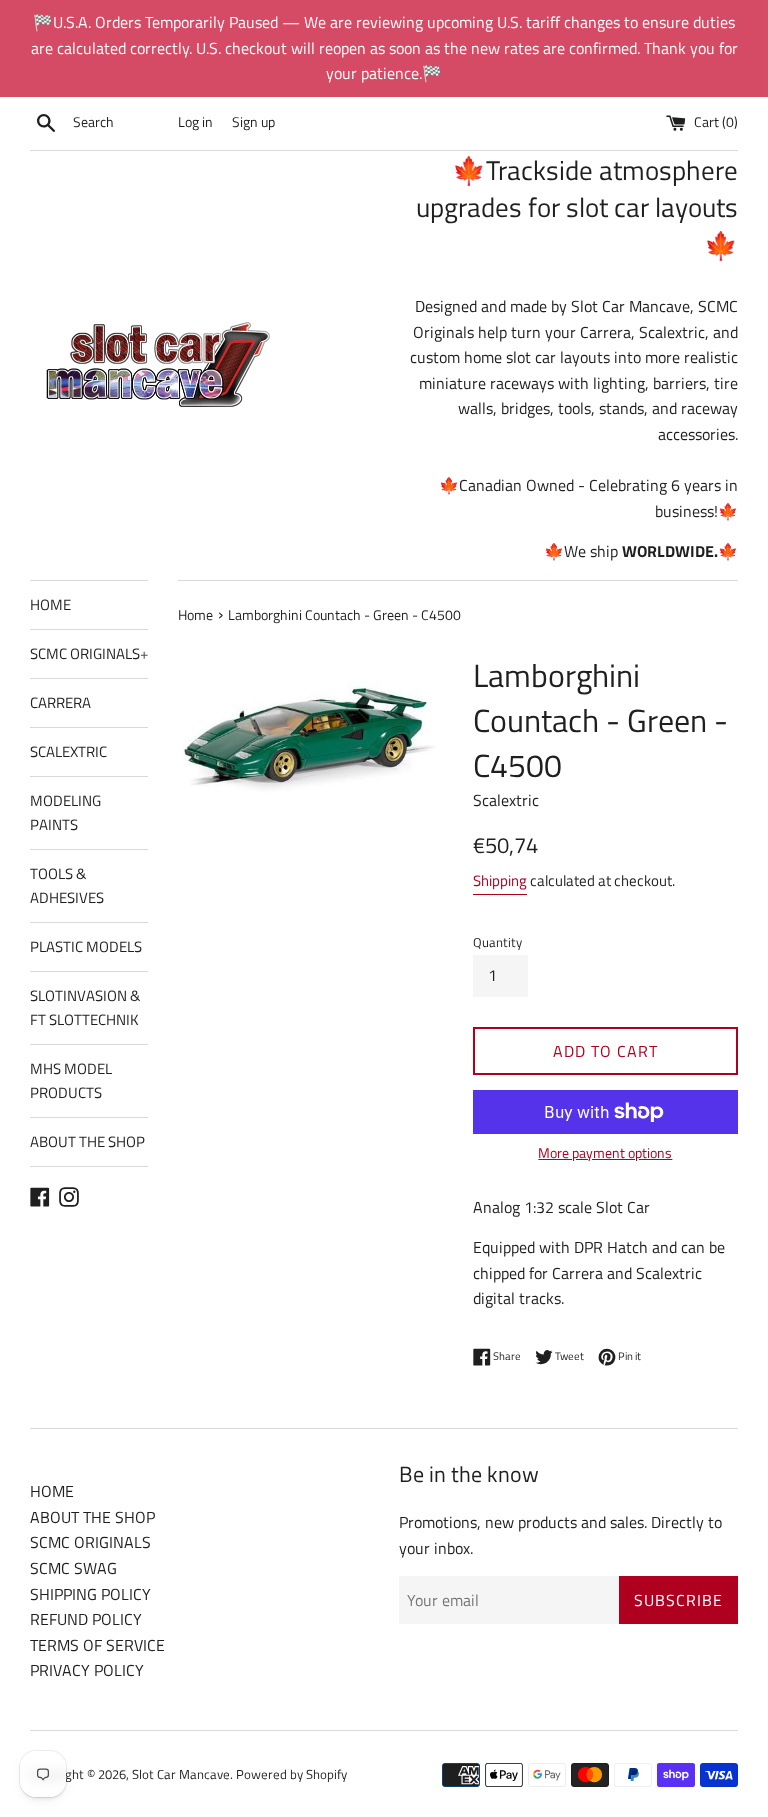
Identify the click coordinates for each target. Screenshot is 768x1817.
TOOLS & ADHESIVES (67, 885)
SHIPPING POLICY (90, 1594)
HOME (50, 604)
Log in (195, 122)
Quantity (497, 942)
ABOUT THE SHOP (87, 1141)
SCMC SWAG (73, 1568)
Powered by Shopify (291, 1774)
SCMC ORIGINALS (89, 653)
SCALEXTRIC (68, 751)
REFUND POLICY (86, 1619)
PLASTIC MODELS (86, 946)
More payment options (605, 1152)
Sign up (253, 122)
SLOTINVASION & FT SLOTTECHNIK (85, 1007)
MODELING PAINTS (65, 812)
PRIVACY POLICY (87, 1670)
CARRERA (60, 702)
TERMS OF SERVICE (97, 1645)
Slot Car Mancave (181, 1774)
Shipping (500, 880)
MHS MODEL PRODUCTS (71, 1080)
